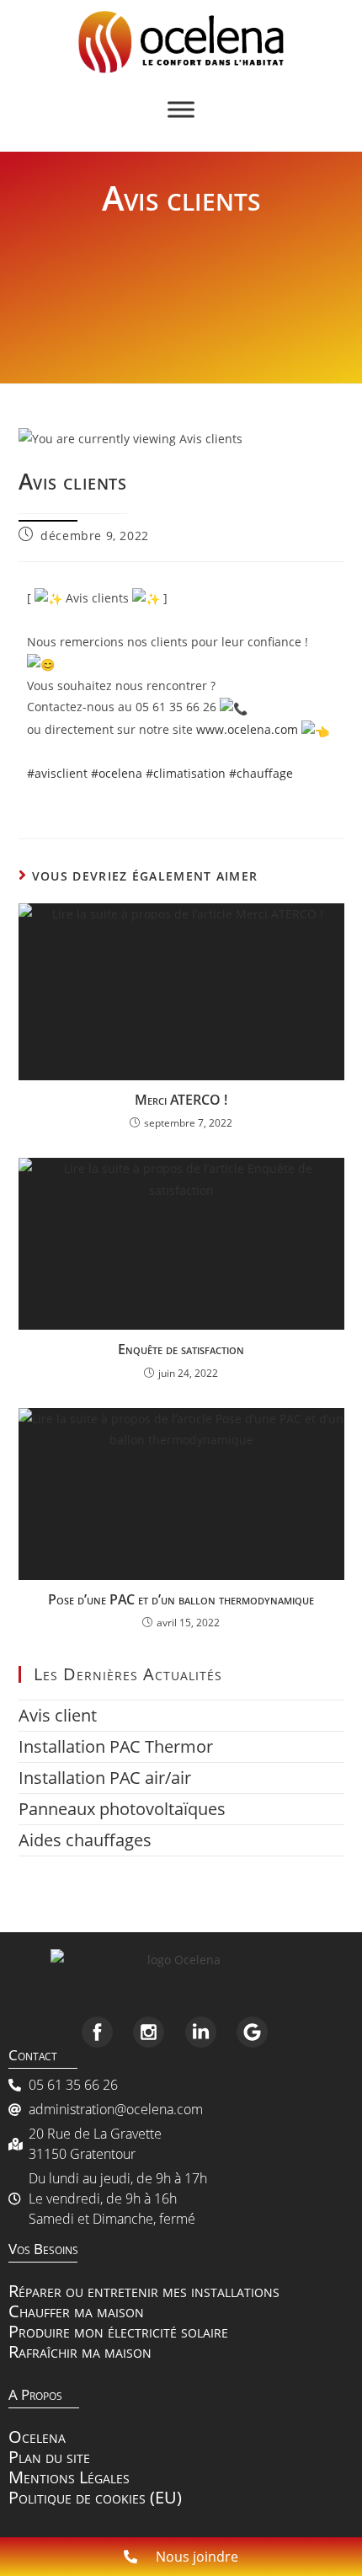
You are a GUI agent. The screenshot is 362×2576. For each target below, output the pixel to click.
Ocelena (37, 2437)
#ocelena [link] (117, 773)
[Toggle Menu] (181, 109)
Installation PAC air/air (105, 1778)
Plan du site (49, 2457)
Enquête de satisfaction (181, 1349)
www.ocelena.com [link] (247, 729)
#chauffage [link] (261, 773)
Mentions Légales (69, 2477)
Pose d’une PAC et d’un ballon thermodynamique (181, 1599)
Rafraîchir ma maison (80, 2351)
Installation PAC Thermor (116, 1746)
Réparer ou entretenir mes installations (144, 2291)
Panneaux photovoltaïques (122, 1809)
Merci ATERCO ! (181, 1100)
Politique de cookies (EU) (95, 2497)
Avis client (58, 1715)
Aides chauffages (85, 1840)
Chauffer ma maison (76, 2311)
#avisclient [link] (57, 773)
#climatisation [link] (186, 773)
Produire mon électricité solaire (118, 2331)
